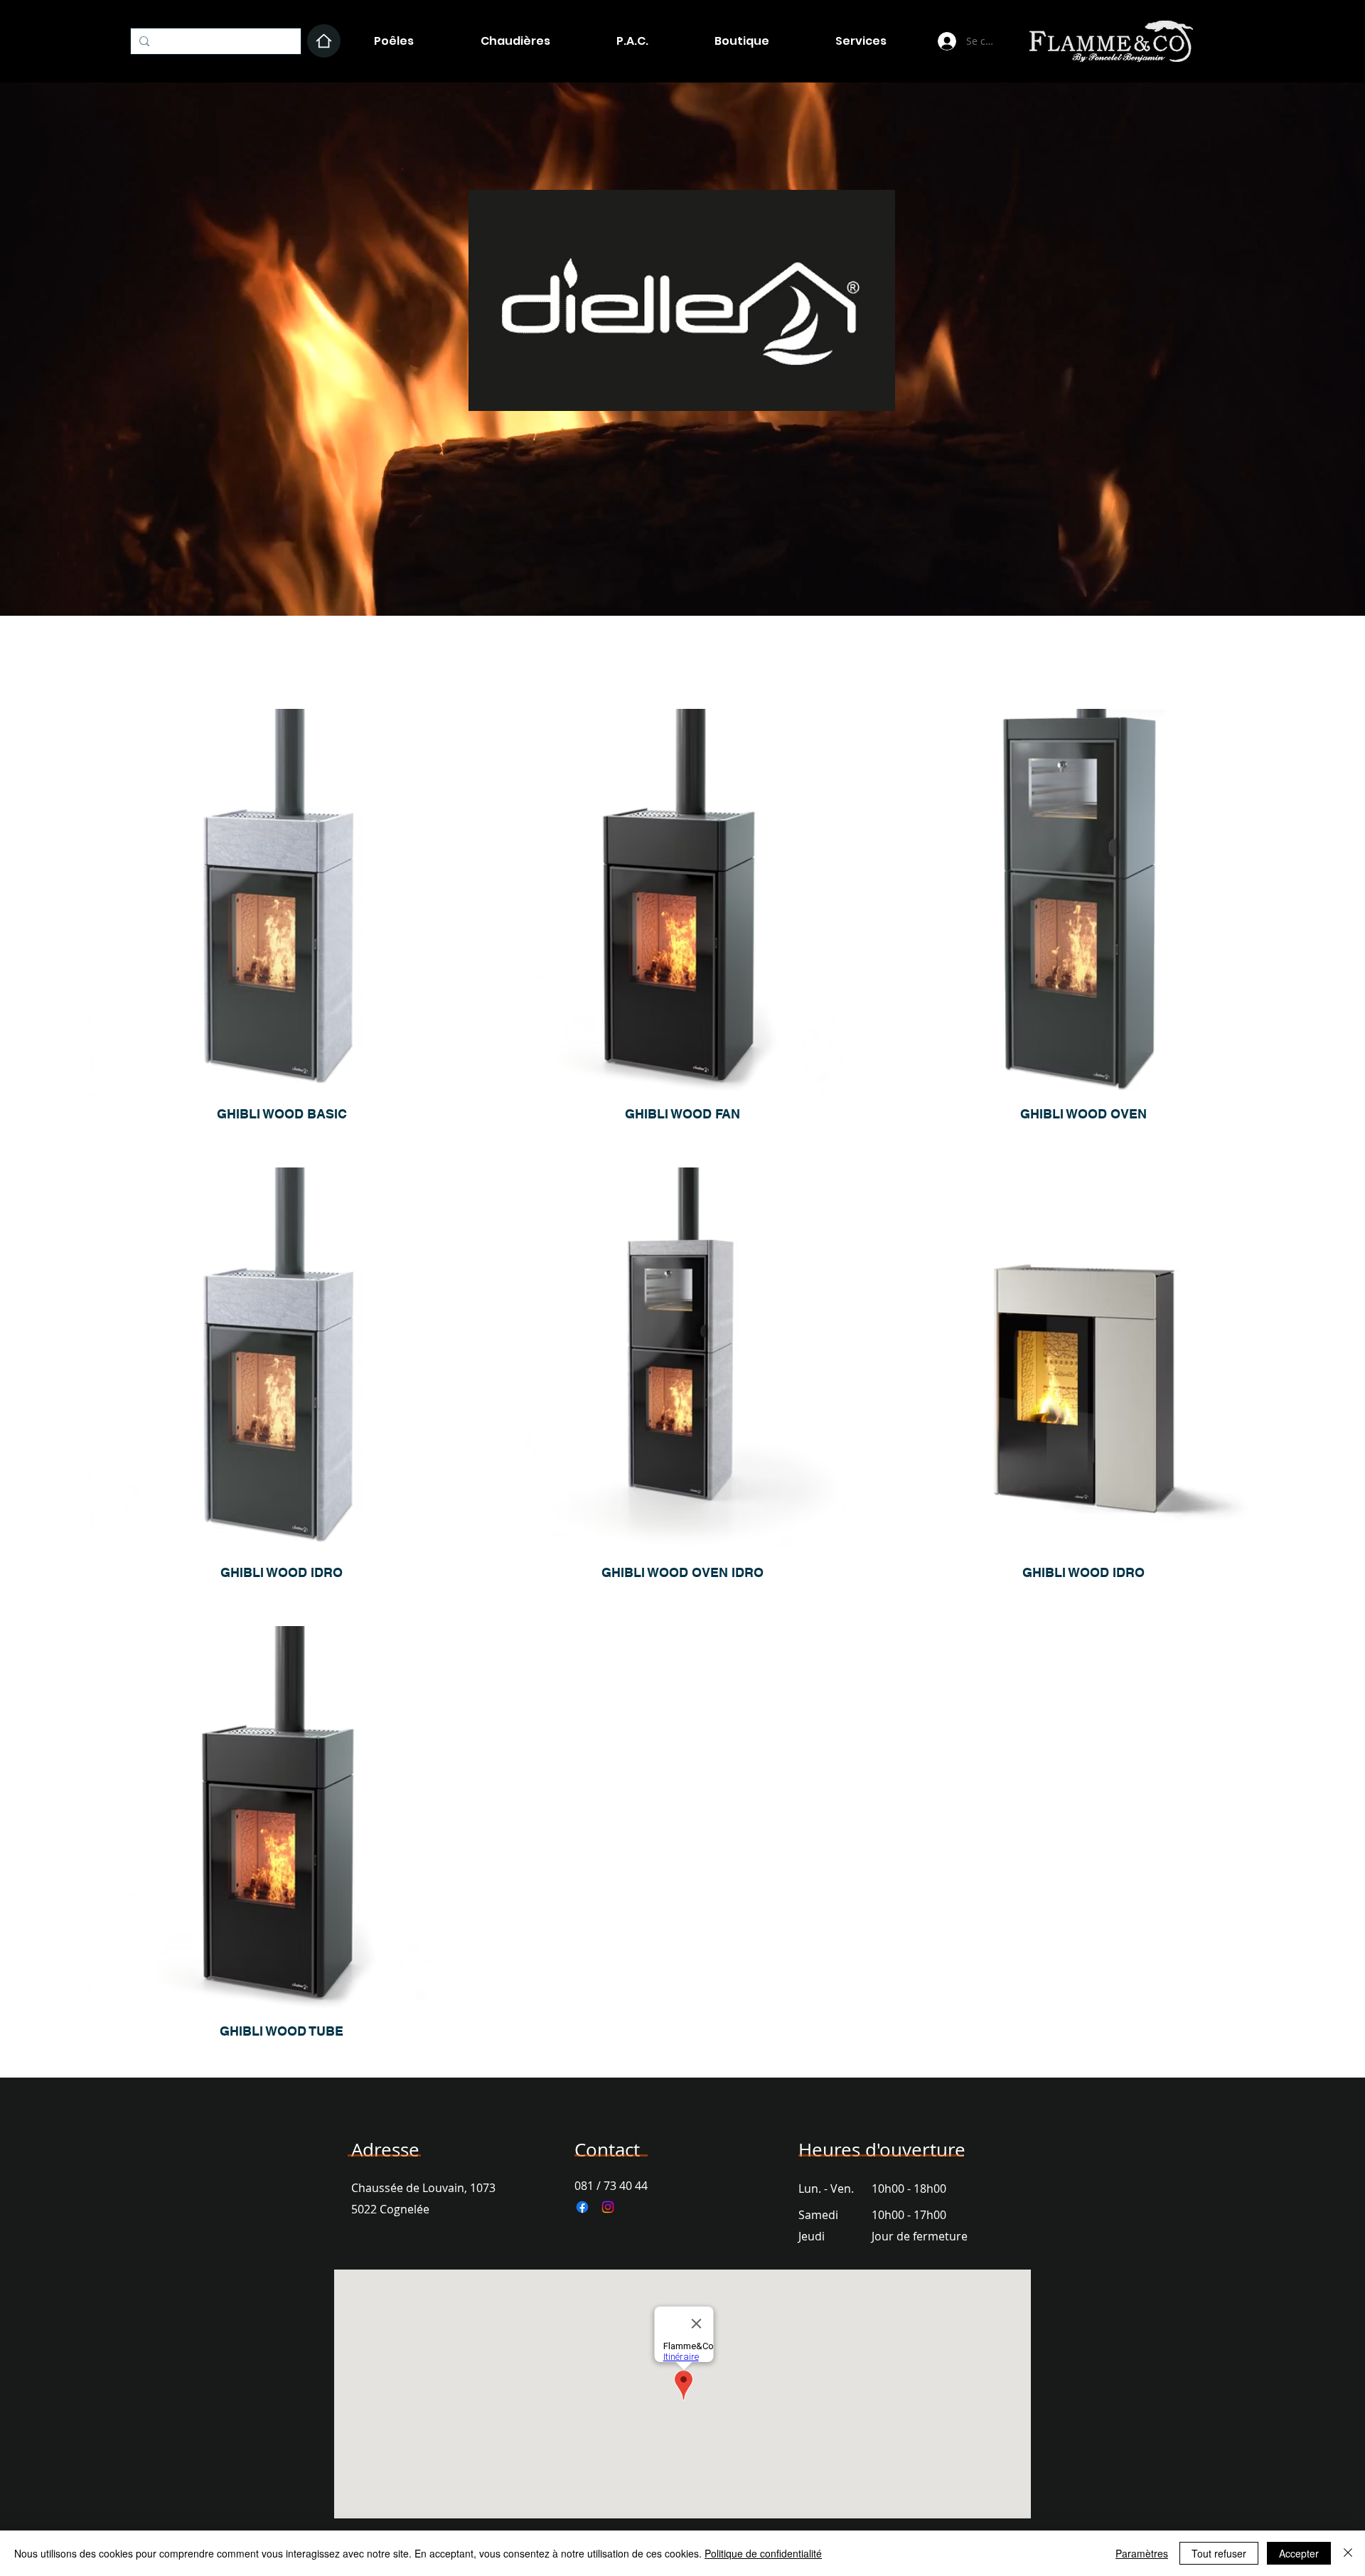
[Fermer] (1348, 2553)
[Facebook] (582, 2207)
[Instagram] (608, 2207)
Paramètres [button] (1142, 2553)
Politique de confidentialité (763, 2553)
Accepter (1299, 2553)
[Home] (324, 41)
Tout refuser (1219, 2553)
